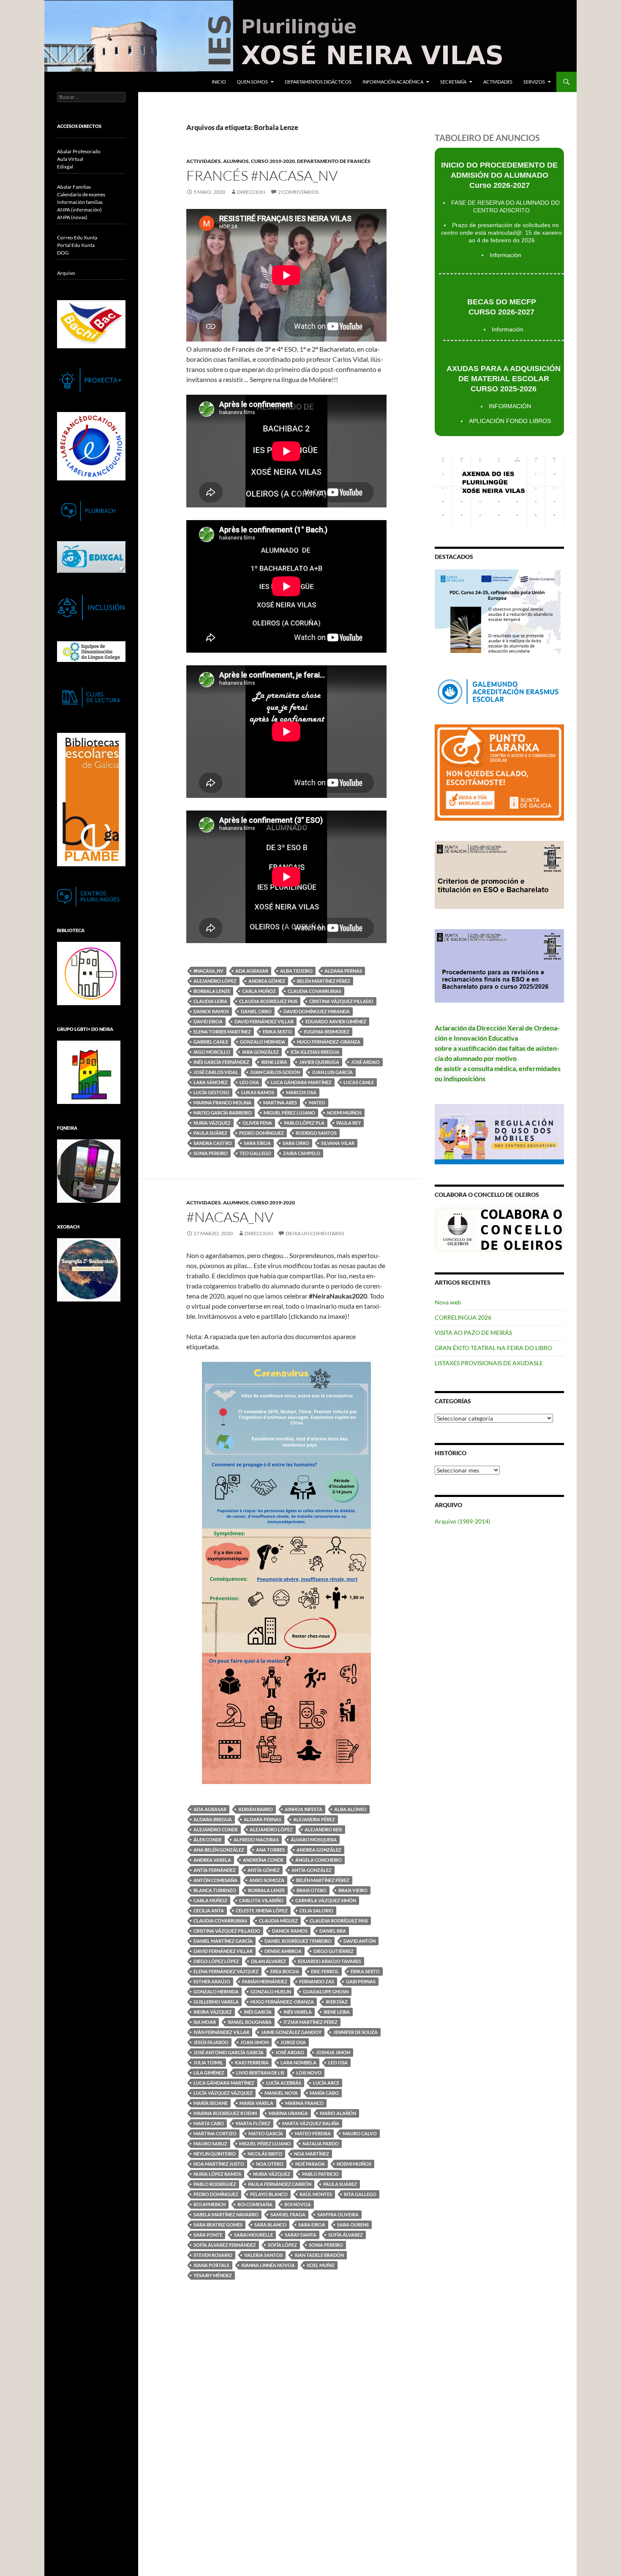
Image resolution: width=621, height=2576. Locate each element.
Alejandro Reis (323, 1829)
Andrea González (319, 1850)
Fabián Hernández (265, 1981)
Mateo (317, 1102)
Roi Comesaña (255, 2204)
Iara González (260, 1052)
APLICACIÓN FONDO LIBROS (510, 421)
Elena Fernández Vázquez (226, 1971)
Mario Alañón (338, 2113)
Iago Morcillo (212, 1052)
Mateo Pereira (313, 2133)
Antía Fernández (215, 1870)
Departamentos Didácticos (318, 82)
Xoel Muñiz (321, 2265)
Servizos (534, 82)
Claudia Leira (210, 1001)
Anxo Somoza (267, 1880)
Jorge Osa (293, 2042)
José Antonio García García (229, 2052)
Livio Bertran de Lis (260, 2073)
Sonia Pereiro (211, 1153)
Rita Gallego (360, 2194)
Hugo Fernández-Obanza (329, 1042)
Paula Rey (349, 1123)
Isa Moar (205, 2022)
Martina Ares (280, 1102)
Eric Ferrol (325, 1971)
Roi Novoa (298, 2204)
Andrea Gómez (267, 981)
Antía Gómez (264, 1870)
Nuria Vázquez (212, 1123)
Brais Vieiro (353, 1890)
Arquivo (66, 273)
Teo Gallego (255, 1153)
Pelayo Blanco (269, 2194)
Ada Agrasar (252, 971)
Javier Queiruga (319, 1062)
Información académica (393, 82)
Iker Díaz (337, 2002)
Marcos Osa (301, 1092)
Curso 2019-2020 (273, 161)
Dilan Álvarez (268, 1961)
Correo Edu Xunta (77, 237)
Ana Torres (270, 1850)
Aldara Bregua (213, 1819)
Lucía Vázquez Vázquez (223, 2093)
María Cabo (324, 2093)
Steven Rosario (213, 2255)
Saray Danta (301, 2235)
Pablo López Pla (304, 1123)
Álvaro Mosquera (314, 1840)
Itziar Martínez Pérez (310, 2022)
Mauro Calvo (360, 2133)
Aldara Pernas (343, 971)
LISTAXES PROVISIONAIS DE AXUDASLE (489, 1363)
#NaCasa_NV (208, 971)
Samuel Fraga (288, 2214)
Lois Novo (309, 2073)
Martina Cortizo (215, 2133)
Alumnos (236, 161)
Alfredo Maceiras (256, 1840)
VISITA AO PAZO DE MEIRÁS (473, 1333)
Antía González (312, 1870)
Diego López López (216, 1961)
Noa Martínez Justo (219, 2164)
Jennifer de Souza (355, 2032)
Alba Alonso (350, 1809)
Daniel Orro (256, 1011)
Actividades (498, 82)
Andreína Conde (263, 1860)
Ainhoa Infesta (304, 1809)
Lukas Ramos (258, 1092)
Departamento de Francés (334, 161)
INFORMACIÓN (510, 406)
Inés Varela (298, 2012)
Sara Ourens (353, 2225)
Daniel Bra (333, 1931)
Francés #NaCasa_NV (262, 175)
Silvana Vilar (338, 1143)
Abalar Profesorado (79, 151)
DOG (63, 253)
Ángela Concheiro (319, 1860)
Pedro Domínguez (261, 1133)
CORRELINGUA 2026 (463, 1317)
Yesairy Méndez (213, 2275)
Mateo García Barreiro (223, 1113)
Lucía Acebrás (284, 2083)
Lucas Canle (359, 1082)
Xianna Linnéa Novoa (268, 2265)
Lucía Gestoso (211, 1092)
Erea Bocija (285, 1971)
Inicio (219, 82)
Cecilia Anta (209, 1910)
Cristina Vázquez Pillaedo (227, 1931)
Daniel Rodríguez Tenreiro (298, 1941)
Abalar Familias (74, 187)
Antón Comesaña (215, 1880)
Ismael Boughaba (250, 2022)
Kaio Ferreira (252, 2062)
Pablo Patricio (320, 2174)
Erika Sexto (277, 1032)
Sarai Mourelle (253, 2235)
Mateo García (266, 2133)
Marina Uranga (288, 2113)
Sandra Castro (213, 1143)
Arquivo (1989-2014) (462, 1521)
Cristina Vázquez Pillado (341, 1001)
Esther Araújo (212, 1981)
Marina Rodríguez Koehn (225, 2113)
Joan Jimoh (255, 2042)
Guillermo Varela (216, 2002)
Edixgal (65, 167)
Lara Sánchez (211, 1082)
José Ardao (365, 1062)
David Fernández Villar (264, 1021)
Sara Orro (296, 1143)
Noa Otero (270, 2164)
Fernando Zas (317, 1981)
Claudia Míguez (278, 1921)
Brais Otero (312, 1890)
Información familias (80, 202)
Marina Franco (304, 2103)
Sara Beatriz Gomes (218, 2225)
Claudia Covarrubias (315, 991)
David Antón (360, 1941)
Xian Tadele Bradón (319, 2255)
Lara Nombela (298, 2062)
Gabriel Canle (211, 1042)
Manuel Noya (281, 2093)
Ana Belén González (219, 1850)
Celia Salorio (316, 1910)
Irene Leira (274, 1062)
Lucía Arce (326, 2083)
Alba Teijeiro (296, 971)
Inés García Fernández (221, 1062)
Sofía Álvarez (346, 2235)
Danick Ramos (211, 1011)
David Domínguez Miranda (317, 1011)
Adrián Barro (256, 1809)
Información (505, 255)
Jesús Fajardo (211, 2042)
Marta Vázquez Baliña (311, 2123)
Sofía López (282, 2245)
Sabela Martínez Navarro (226, 2214)
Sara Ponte (208, 2235)
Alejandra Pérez (314, 1819)
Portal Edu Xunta (76, 245)
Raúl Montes (316, 2194)
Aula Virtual (70, 159)
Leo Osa (249, 1082)
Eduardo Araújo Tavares (330, 1961)
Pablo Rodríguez (215, 2184)
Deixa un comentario (315, 1233)
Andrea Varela (212, 1860)
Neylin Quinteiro (215, 2154)
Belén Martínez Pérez (324, 981)
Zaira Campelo (302, 1153)
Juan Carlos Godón (275, 1072)
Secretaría (453, 82)
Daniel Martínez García (223, 1941)
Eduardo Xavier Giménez (336, 1021)
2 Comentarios (298, 192)
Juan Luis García (332, 1072)
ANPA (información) (79, 210)
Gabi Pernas (361, 1981)
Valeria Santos (263, 2255)
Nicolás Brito (265, 2154)
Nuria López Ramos (217, 2174)
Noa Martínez (312, 2154)
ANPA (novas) (72, 217)
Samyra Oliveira (338, 2214)
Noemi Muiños (344, 1113)
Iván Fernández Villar (221, 2032)
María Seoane (211, 2103)
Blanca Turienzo (215, 1890)
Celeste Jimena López (262, 1910)
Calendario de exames (81, 194)
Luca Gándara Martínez (301, 1082)
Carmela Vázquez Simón (326, 1900)
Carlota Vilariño (261, 1900)
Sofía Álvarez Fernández (225, 2245)
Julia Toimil (208, 2062)
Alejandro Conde (216, 1829)
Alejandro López (215, 981)
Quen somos (252, 82)
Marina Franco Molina (222, 1102)
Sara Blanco (270, 2225)
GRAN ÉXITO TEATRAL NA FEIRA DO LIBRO (493, 1348)
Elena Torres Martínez (222, 1032)
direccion (251, 192)
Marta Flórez (253, 2123)
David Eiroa (208, 1021)
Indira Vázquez (213, 2012)
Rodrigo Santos (316, 1133)
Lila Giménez (209, 2073)
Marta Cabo (209, 2123)
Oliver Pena (257, 1123)
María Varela (256, 2103)
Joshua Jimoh (333, 2052)
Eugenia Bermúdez (327, 1032)
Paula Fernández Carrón (280, 2184)
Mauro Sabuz (210, 2144)
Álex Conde (208, 1840)
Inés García (258, 2012)
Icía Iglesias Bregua (315, 1052)
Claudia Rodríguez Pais (268, 1001)
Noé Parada (310, 2164)
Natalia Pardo (321, 2144)
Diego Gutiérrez (334, 1951)
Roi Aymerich (210, 2204)
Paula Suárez (210, 1133)
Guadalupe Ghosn (326, 1992)
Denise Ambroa (283, 1951)
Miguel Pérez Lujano (289, 1113)
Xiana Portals (211, 2265)
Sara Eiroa (257, 1143)
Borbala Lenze (212, 991)
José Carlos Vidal (216, 1072)
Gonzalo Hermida (263, 1042)
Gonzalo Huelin (271, 1992)
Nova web (448, 1302)
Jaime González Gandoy (291, 2032)
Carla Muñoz (259, 991)
